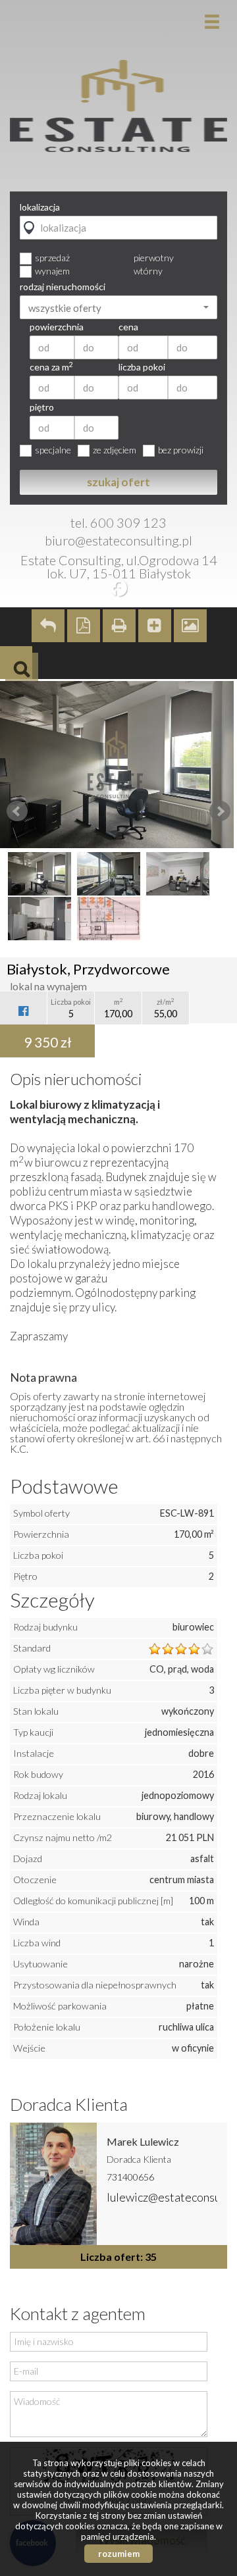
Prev (17, 811)
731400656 (130, 2177)
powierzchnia (57, 327)
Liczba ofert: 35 (118, 2257)
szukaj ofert (118, 482)
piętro (42, 407)
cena (128, 327)
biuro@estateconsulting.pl (118, 540)
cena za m (51, 367)
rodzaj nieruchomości (63, 287)
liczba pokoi (142, 367)
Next (220, 811)
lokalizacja (40, 207)
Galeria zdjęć (190, 626)
